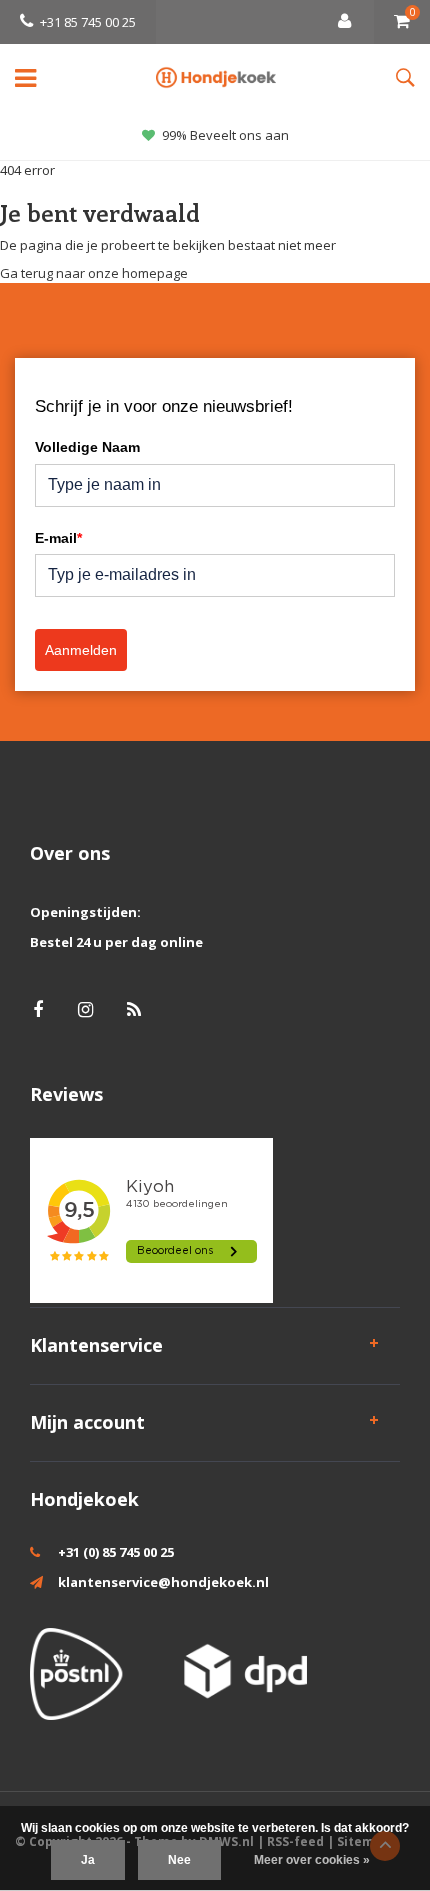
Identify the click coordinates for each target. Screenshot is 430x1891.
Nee (179, 1860)
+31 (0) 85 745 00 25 (116, 1552)
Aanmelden (81, 650)
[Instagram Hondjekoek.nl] (85, 1009)
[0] (402, 22)
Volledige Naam (87, 447)
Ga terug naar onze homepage (94, 273)
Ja (88, 1860)
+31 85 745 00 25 (88, 22)
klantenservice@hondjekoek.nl (163, 1582)
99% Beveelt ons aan (225, 135)
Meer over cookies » (312, 1860)
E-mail (58, 538)
